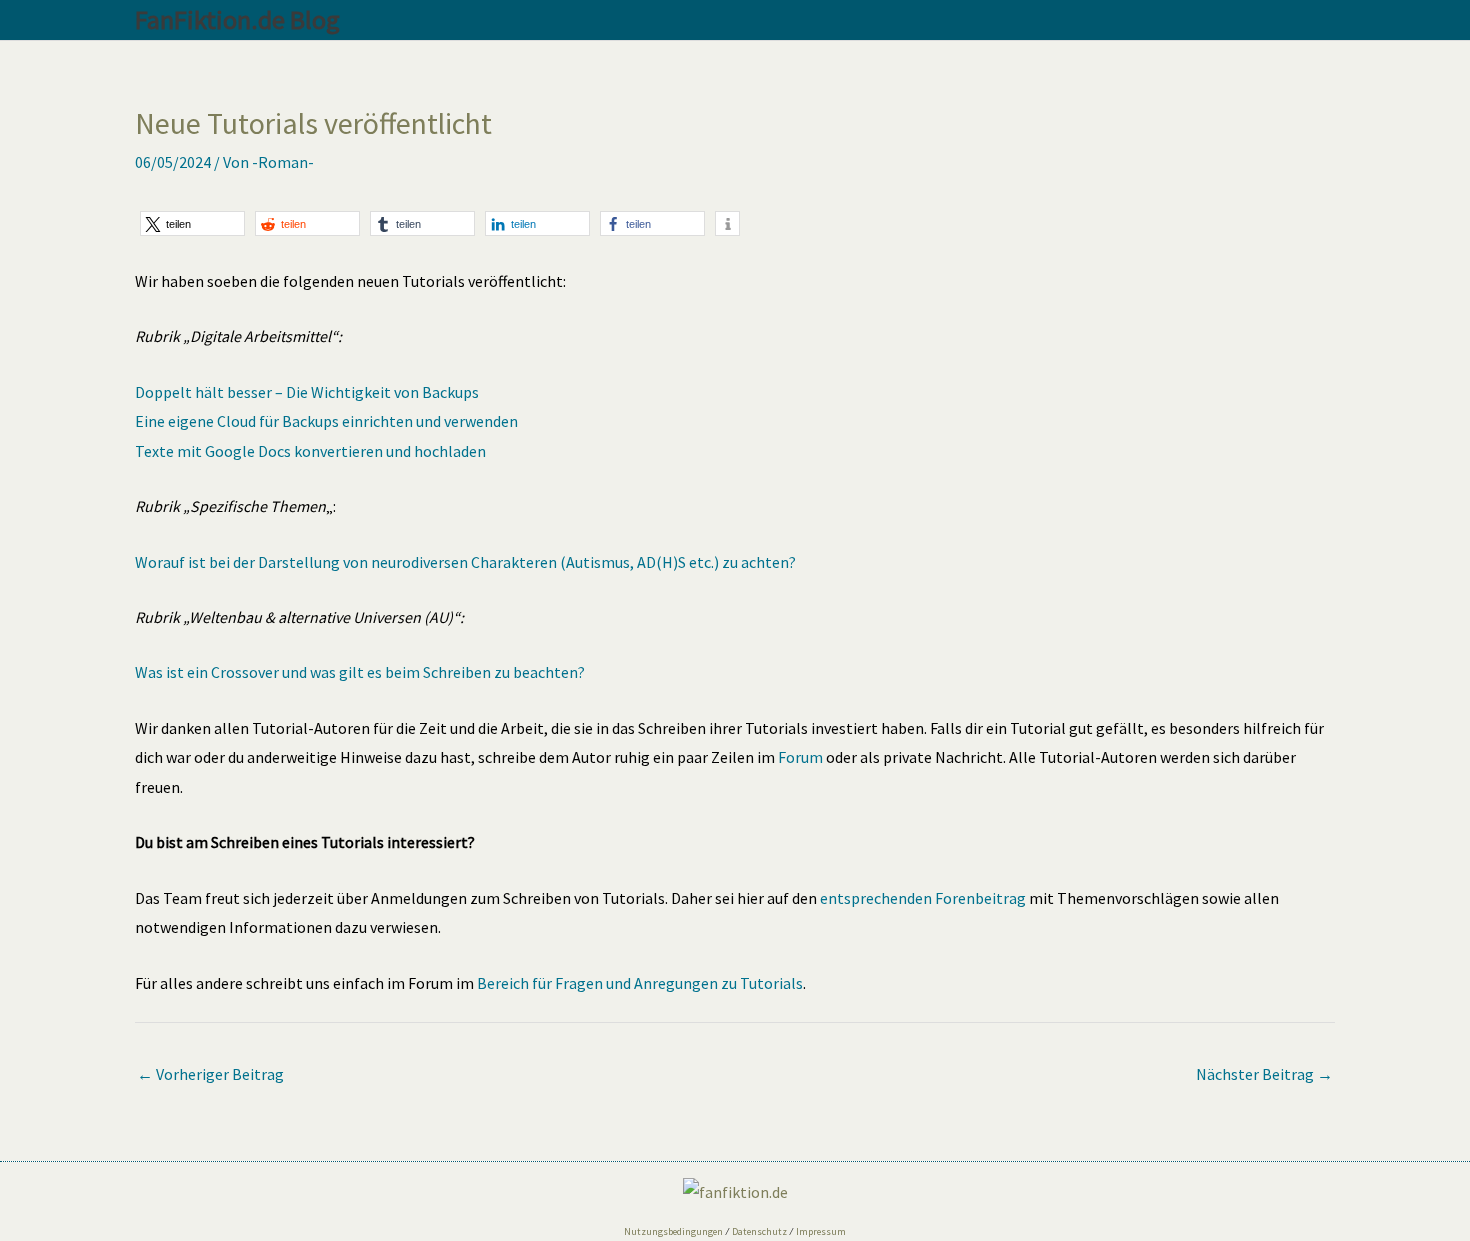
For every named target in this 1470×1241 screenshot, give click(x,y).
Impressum (821, 1231)
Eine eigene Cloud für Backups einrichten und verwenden (326, 421)
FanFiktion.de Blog (237, 19)
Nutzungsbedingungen (673, 1231)
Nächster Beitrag (1264, 1074)
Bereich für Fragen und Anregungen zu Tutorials (640, 983)
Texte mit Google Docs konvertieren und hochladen (310, 451)
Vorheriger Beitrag (210, 1074)
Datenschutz (759, 1231)
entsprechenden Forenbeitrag (923, 898)
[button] (192, 223)
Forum (800, 757)
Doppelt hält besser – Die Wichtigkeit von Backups (307, 392)
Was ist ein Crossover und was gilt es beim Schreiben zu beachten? (360, 672)
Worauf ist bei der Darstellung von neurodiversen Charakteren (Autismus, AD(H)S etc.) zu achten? (465, 562)
